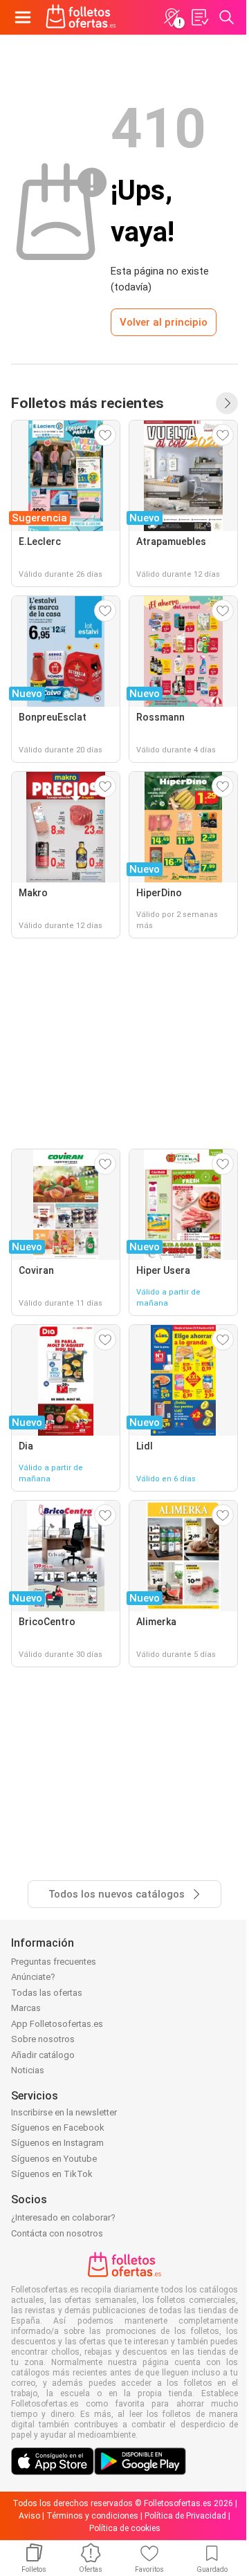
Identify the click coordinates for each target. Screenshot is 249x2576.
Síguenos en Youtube (54, 2159)
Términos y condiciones (92, 2516)
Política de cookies (125, 2528)
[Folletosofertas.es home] (81, 17)
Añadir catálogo (43, 2055)
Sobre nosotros (43, 2039)
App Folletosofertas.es (57, 2024)
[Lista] (199, 17)
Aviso (29, 2516)
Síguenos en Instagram (57, 2143)
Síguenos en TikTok (52, 2174)
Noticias (28, 2070)
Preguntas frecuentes (54, 1962)
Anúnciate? (33, 1977)
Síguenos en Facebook (58, 2128)
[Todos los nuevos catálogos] (227, 403)
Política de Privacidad (185, 2516)
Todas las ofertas (47, 1993)
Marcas (26, 2008)
